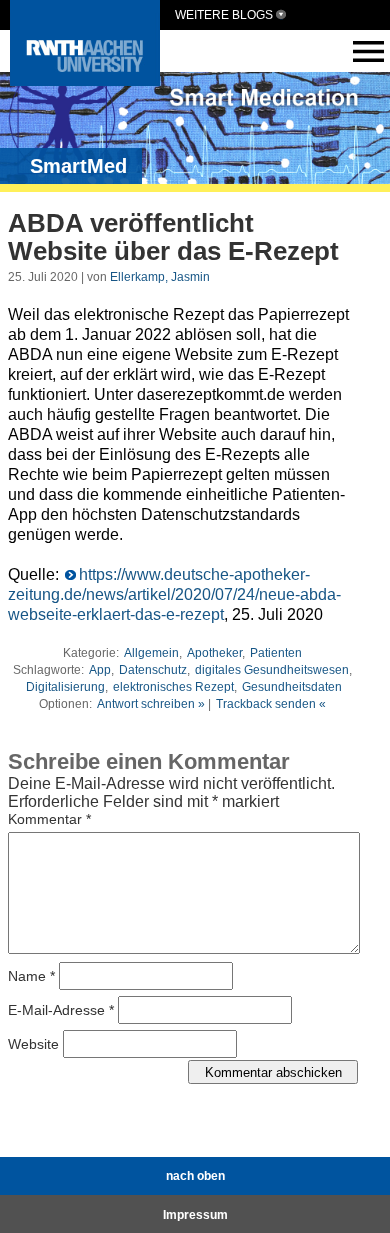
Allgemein (151, 653)
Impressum (195, 1215)
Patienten (276, 653)
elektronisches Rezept (173, 687)
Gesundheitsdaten (292, 687)
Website (33, 1044)
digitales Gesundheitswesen (272, 670)
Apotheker (214, 653)
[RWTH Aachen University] (85, 80)
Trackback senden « (271, 704)
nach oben (195, 1176)
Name (31, 976)
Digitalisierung (65, 687)
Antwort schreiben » (151, 704)
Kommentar (49, 819)
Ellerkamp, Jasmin (160, 277)
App (100, 670)
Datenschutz (153, 670)
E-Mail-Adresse (61, 1010)
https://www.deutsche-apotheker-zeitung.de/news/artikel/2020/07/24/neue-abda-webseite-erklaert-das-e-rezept (174, 594)
